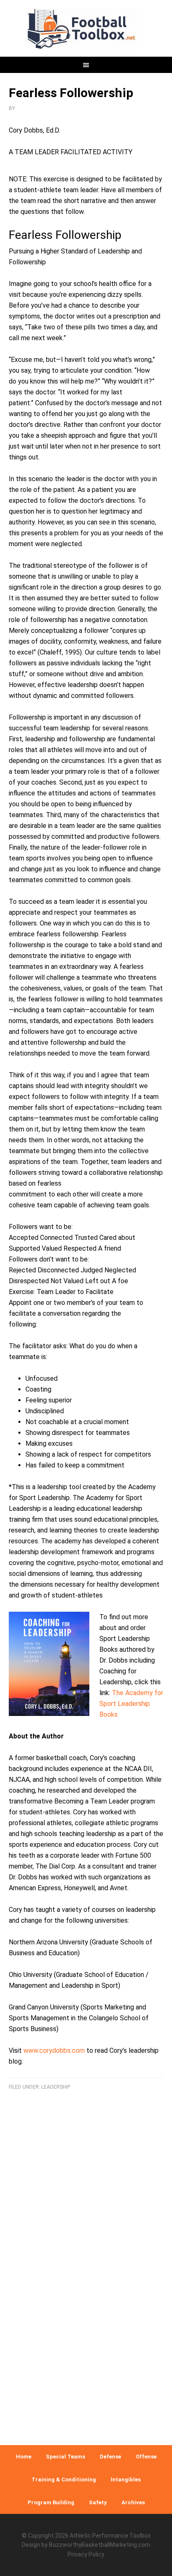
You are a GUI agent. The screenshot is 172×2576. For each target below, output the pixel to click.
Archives (133, 2502)
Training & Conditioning (64, 2479)
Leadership (56, 2087)
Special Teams (66, 2457)
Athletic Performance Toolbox (110, 2536)
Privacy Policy (86, 2554)
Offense (146, 2457)
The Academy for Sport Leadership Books (131, 1704)
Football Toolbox (86, 29)
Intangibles (126, 2479)
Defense (110, 2457)
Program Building (51, 2502)
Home (24, 2457)
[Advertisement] (86, 2338)
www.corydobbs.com (54, 2051)
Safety (98, 2502)
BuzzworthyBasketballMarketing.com (100, 2545)
